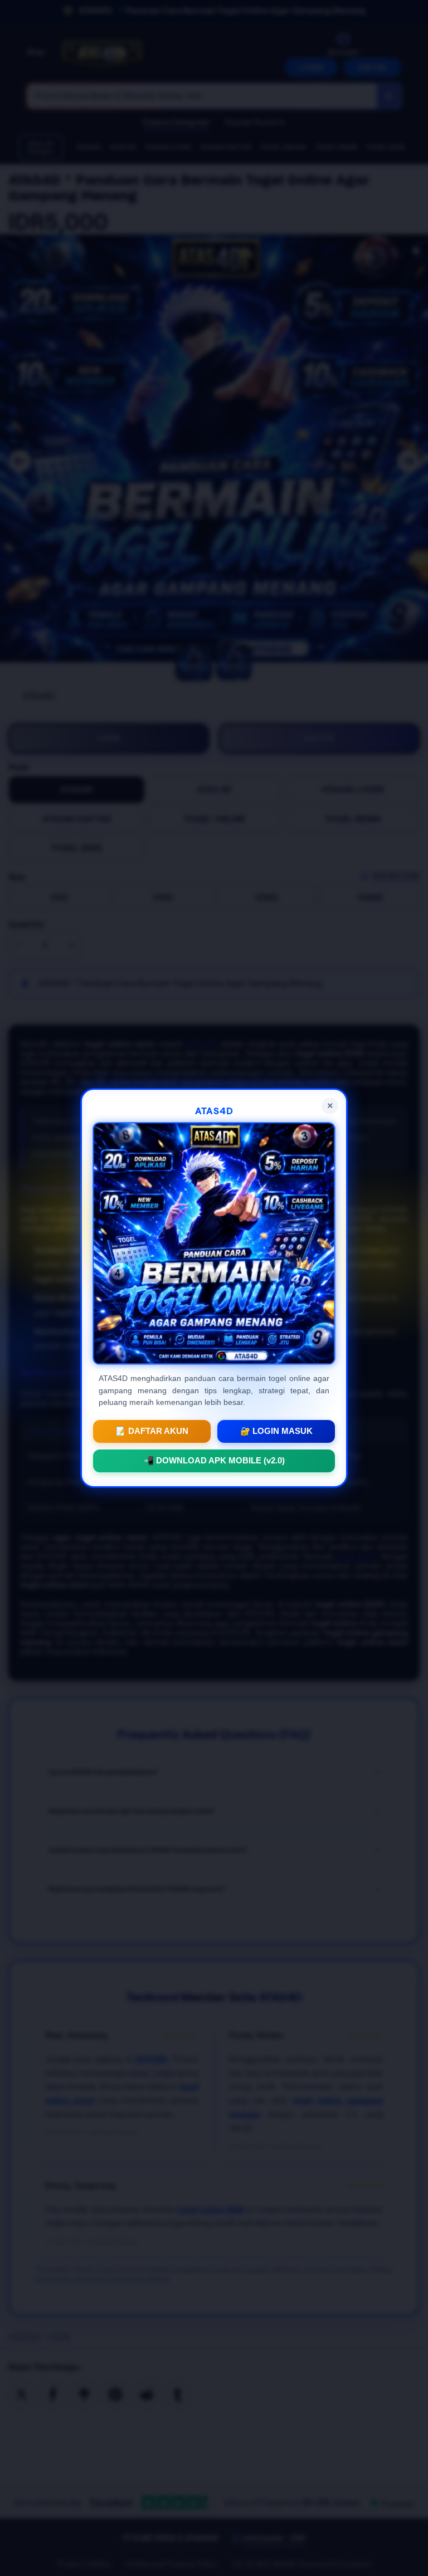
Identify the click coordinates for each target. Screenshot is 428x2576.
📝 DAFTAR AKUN (152, 1431)
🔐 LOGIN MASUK (276, 1431)
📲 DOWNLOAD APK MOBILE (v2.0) (214, 1461)
